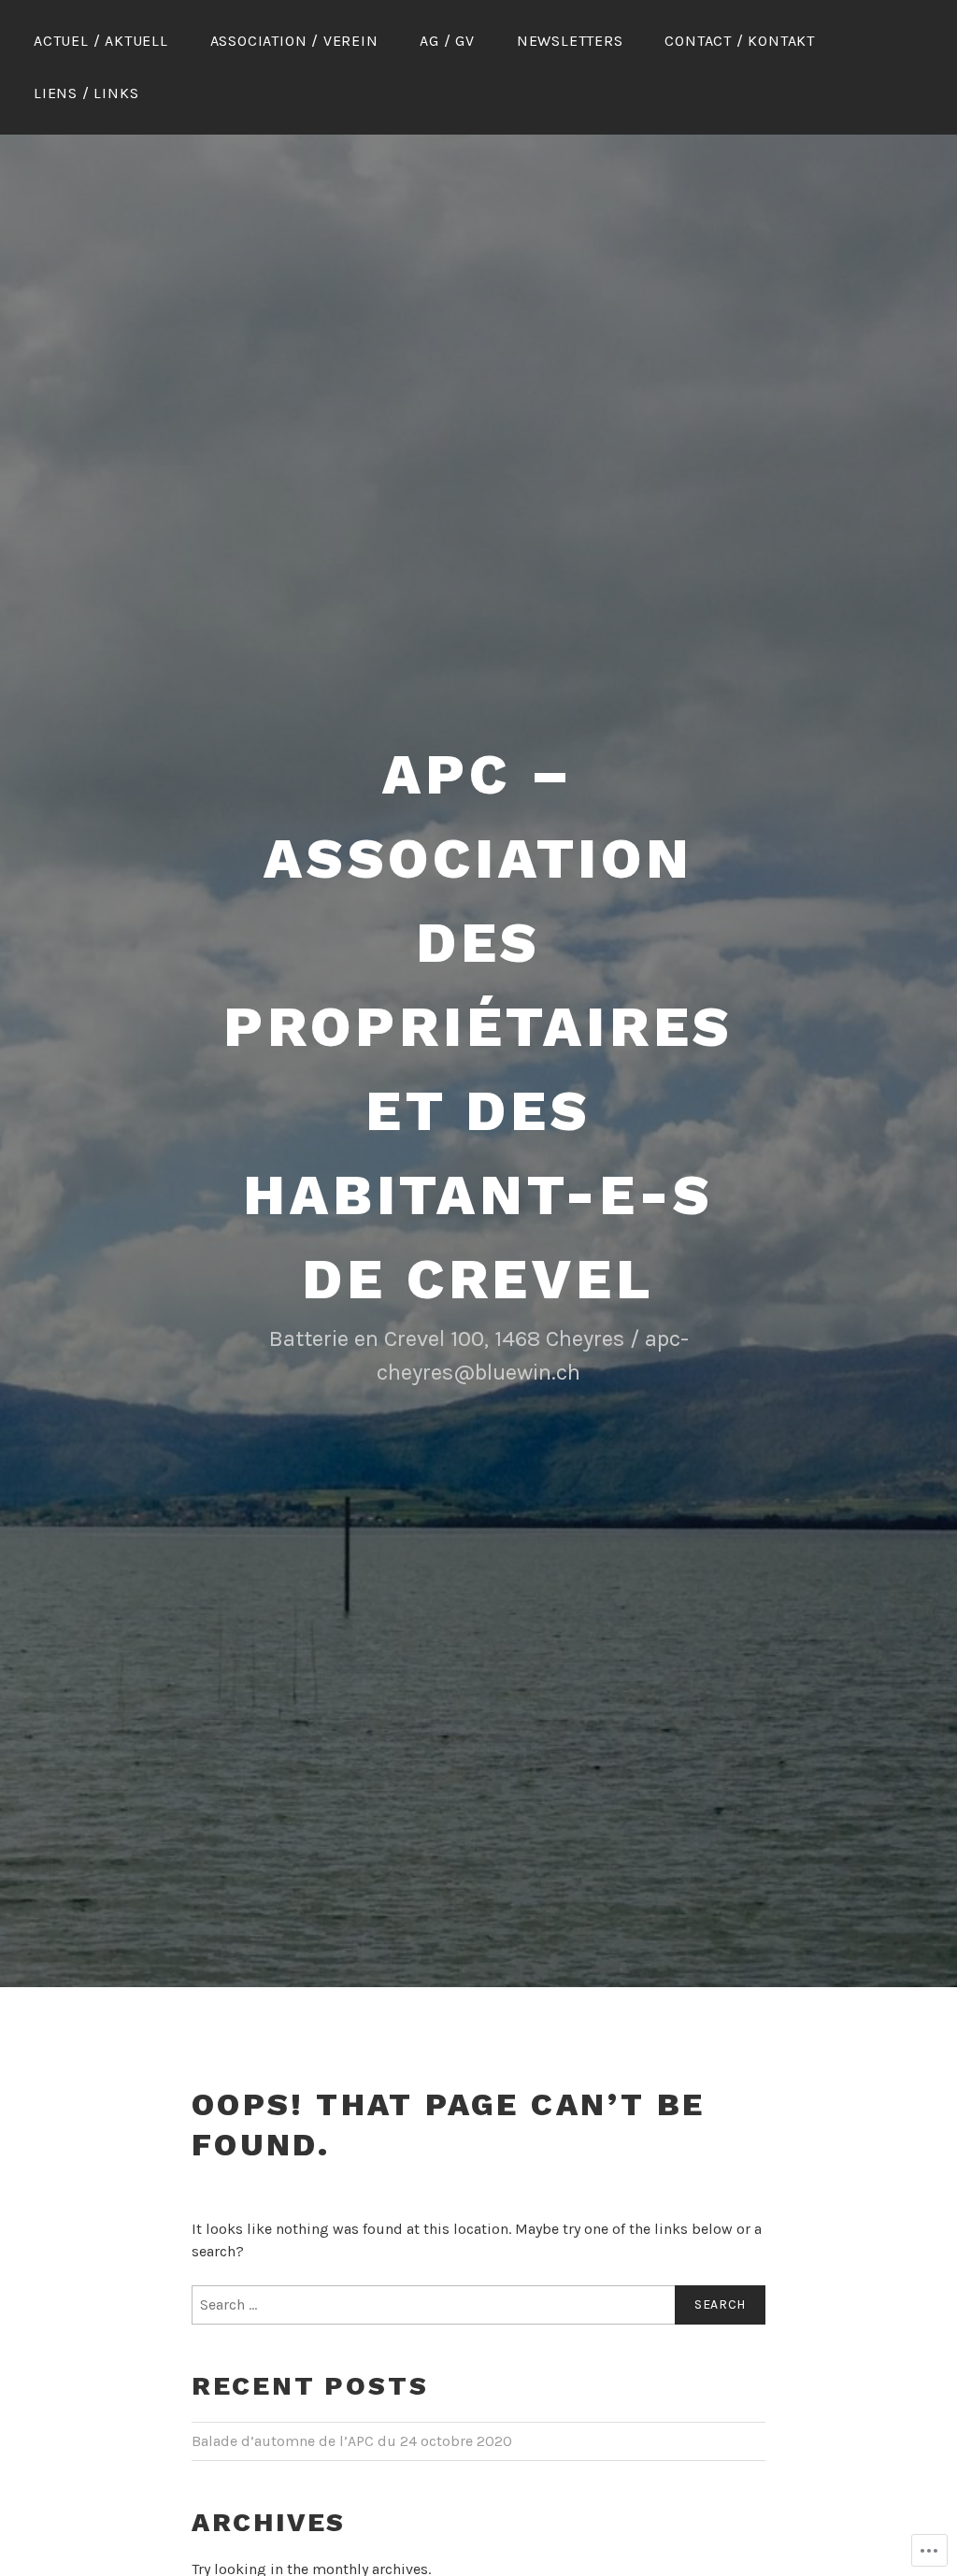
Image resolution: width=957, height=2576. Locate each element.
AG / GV (447, 41)
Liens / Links (86, 93)
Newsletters (570, 41)
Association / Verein (294, 41)
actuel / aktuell (101, 41)
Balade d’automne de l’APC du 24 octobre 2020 (352, 2441)
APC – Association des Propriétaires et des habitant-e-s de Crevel (478, 1027)
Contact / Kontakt (740, 41)
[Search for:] (478, 2305)
